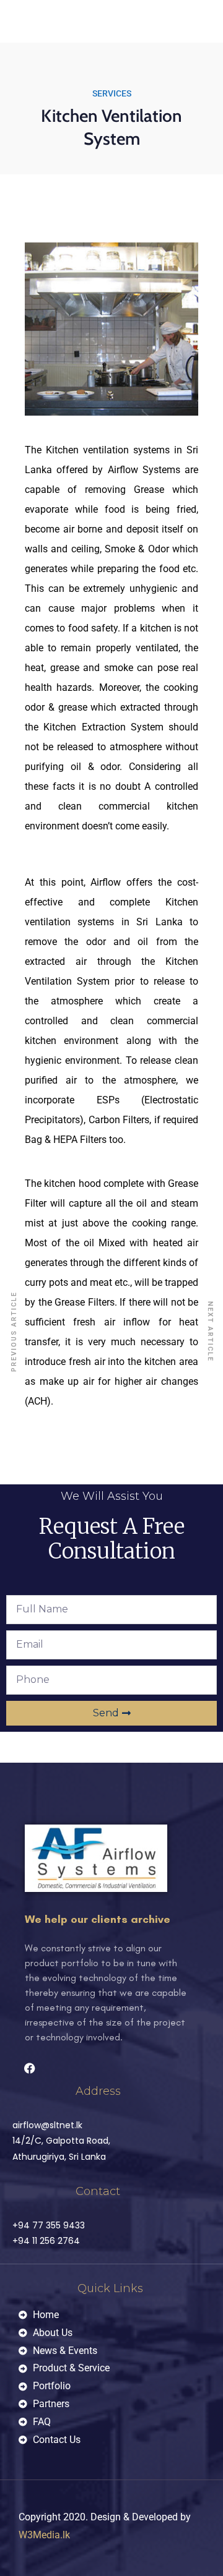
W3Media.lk (44, 2535)
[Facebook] (30, 2068)
